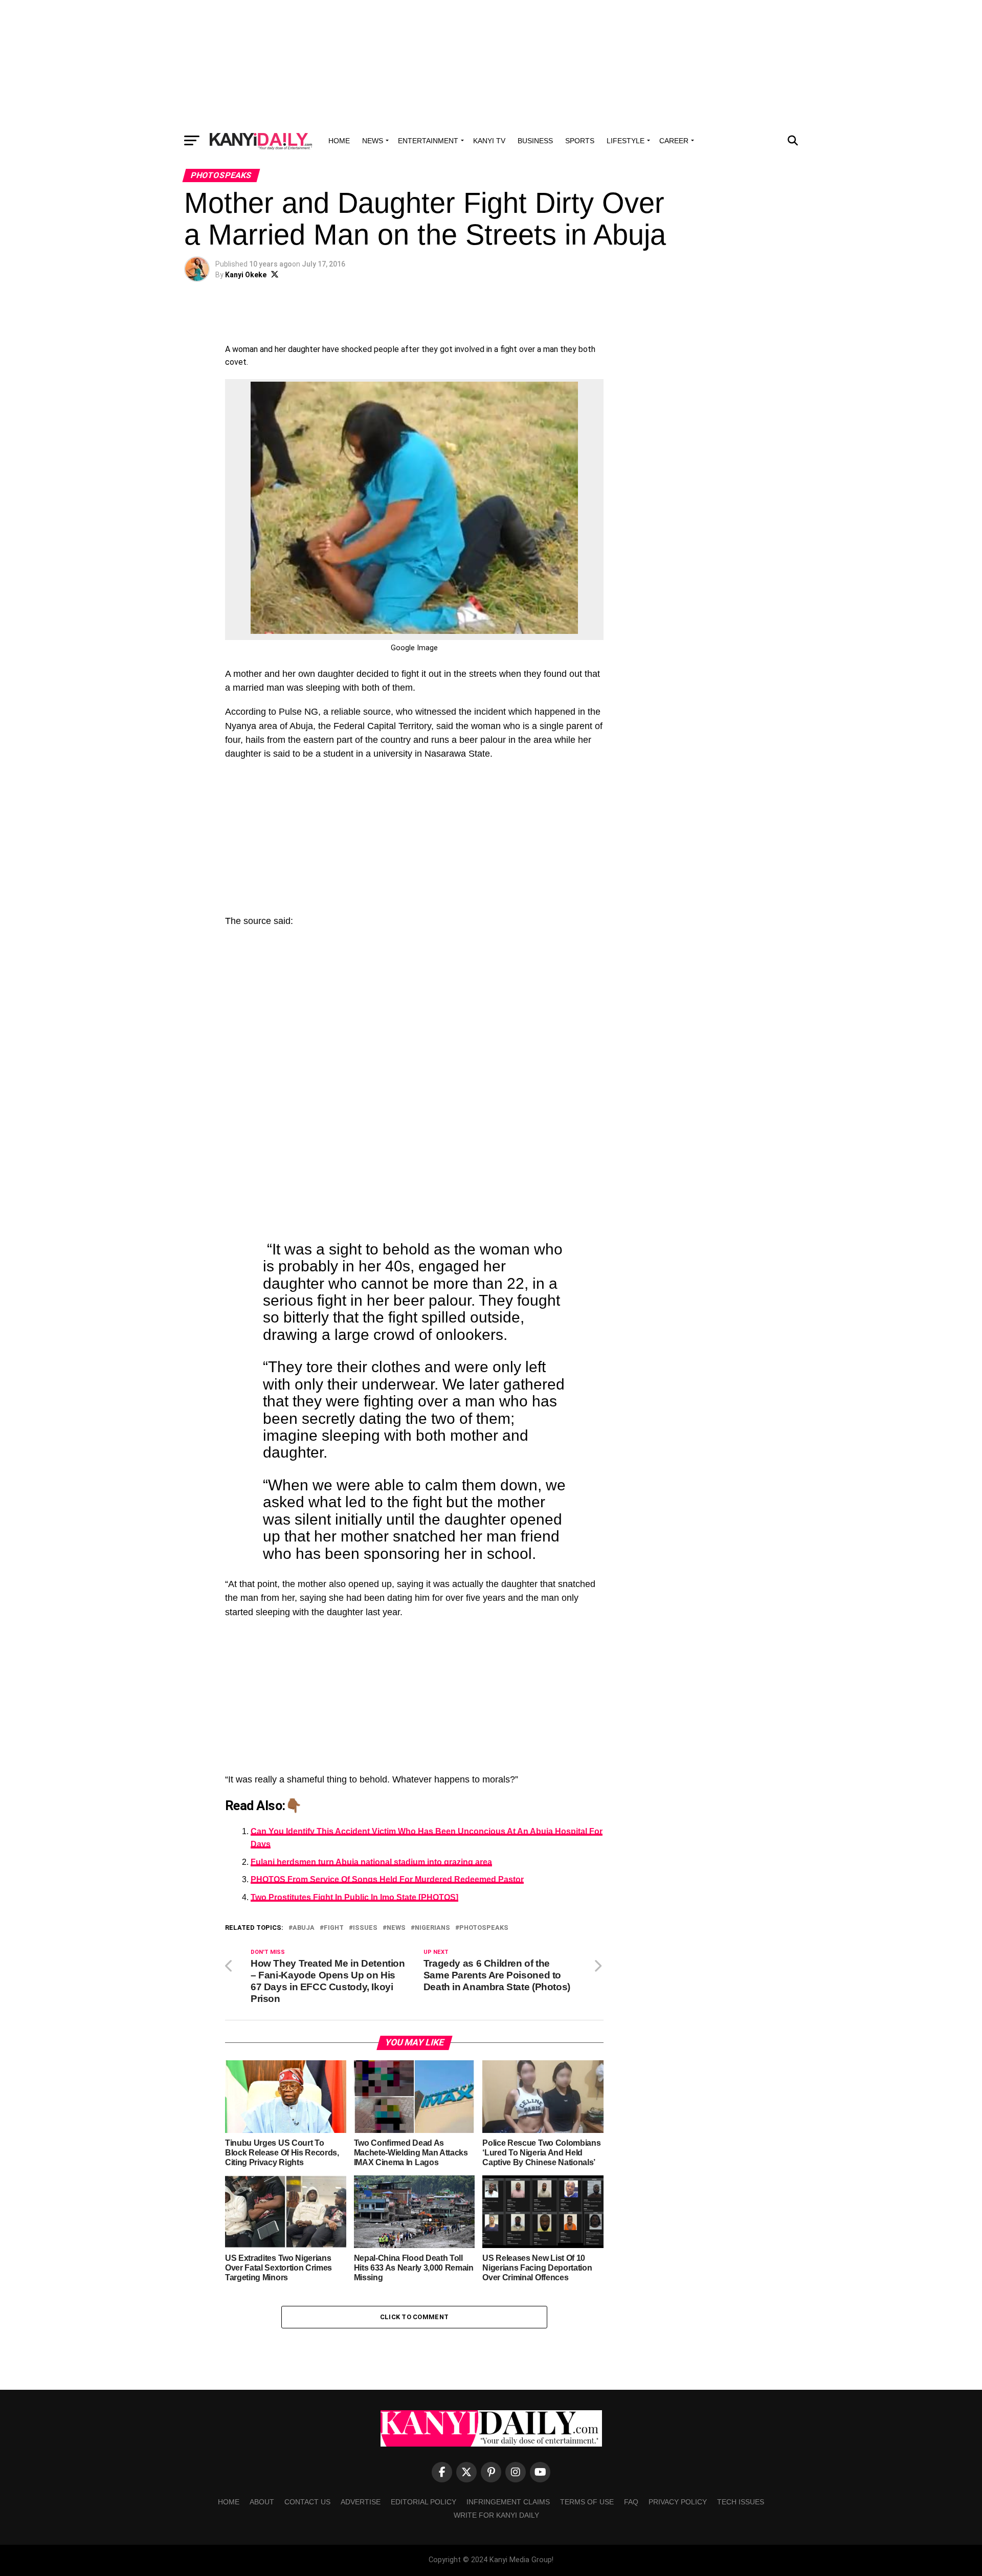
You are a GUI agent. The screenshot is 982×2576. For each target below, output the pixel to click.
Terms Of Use (587, 2502)
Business (535, 141)
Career (674, 141)
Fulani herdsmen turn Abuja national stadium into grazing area (371, 1862)
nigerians (432, 1928)
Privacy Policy (678, 2502)
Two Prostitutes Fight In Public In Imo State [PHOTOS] (354, 1897)
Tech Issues (741, 2502)
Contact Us (307, 2502)
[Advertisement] (491, 64)
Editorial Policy (423, 2502)
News (373, 141)
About (262, 2502)
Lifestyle (626, 141)
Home (339, 141)
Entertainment (428, 141)
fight (334, 1928)
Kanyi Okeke (246, 275)
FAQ (631, 2502)
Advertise (361, 2502)
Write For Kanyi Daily (496, 2515)
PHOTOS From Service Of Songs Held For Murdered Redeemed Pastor (387, 1879)
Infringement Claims (508, 2502)
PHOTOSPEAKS (484, 1928)
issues (365, 1928)
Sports (580, 141)
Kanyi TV (489, 141)
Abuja (304, 1928)
